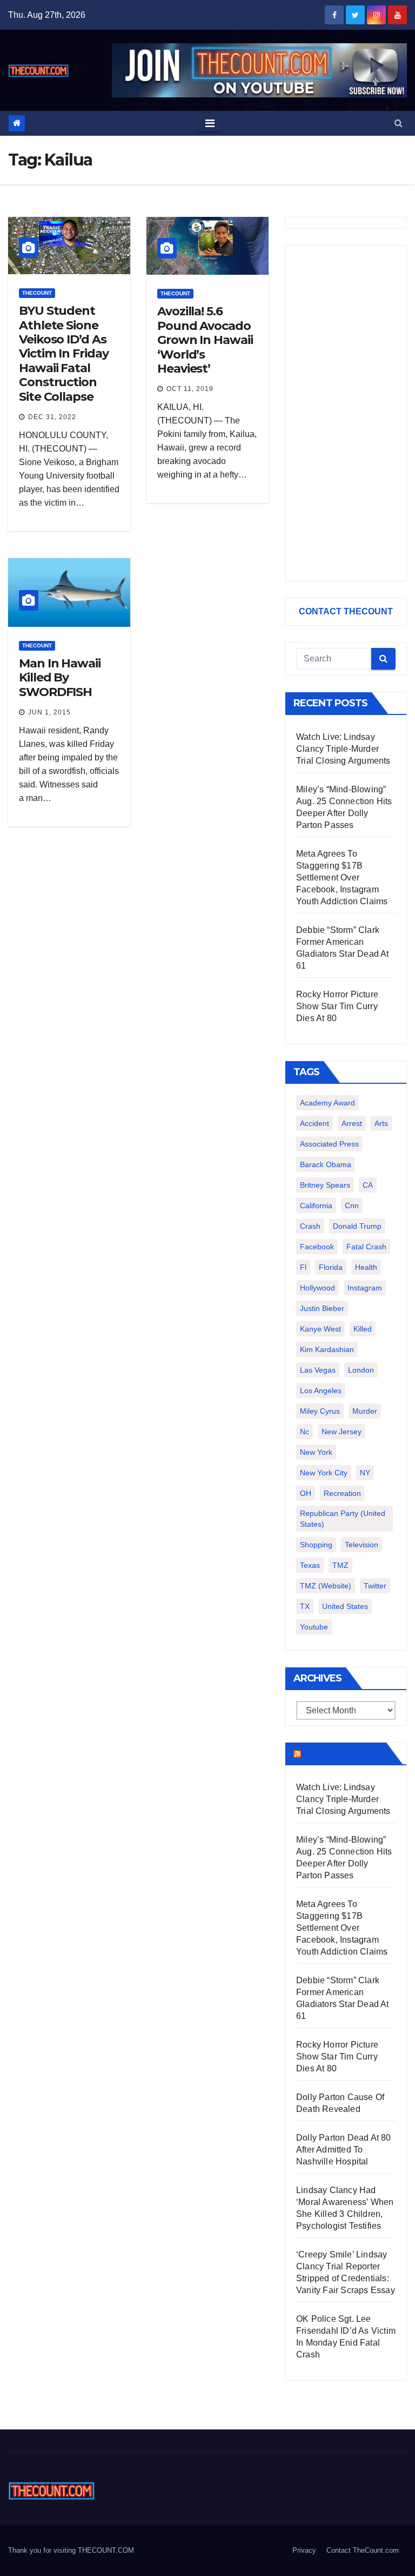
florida (331, 1267)
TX (305, 1606)
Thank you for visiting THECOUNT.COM (71, 2550)
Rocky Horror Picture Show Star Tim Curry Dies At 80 (337, 1006)
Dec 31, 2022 (52, 417)
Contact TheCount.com (363, 2550)
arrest (352, 1123)
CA (368, 1185)
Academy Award (327, 1103)
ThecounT (37, 293)
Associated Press (329, 1144)
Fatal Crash (366, 1247)
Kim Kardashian (327, 1349)
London (361, 1370)
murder (365, 1411)
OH (306, 1493)
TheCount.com (343, 1753)
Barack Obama (326, 1164)
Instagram (365, 1288)
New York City (324, 1473)
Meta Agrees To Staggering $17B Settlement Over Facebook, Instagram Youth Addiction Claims (342, 878)
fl (303, 1267)
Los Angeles (321, 1390)
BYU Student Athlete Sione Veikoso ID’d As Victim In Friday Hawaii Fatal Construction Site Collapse (63, 353)
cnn (352, 1206)
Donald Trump (357, 1226)
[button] (399, 123)
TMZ (340, 1565)
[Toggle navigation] (210, 123)
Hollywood (317, 1288)
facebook (317, 1247)
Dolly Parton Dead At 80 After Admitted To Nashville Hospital (344, 2150)
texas (310, 1565)
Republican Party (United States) (343, 1519)
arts (381, 1123)
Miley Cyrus (320, 1411)
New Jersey (342, 1432)
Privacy (304, 2550)
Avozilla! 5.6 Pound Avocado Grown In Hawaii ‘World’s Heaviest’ (205, 340)
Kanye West (320, 1329)
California (316, 1206)
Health (366, 1267)
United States (345, 1606)
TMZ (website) (326, 1586)
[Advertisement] (346, 413)
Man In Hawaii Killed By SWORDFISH (60, 678)
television (362, 1545)
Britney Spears (325, 1185)
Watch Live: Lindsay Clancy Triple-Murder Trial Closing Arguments (343, 749)
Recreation (342, 1493)
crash (310, 1226)
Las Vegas (318, 1370)
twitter (375, 1586)
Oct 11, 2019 (190, 389)
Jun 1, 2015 (49, 712)
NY (365, 1473)
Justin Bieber (322, 1308)
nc (304, 1432)
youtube (314, 1627)
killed (363, 1329)
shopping (316, 1545)
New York (316, 1452)
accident (314, 1123)
